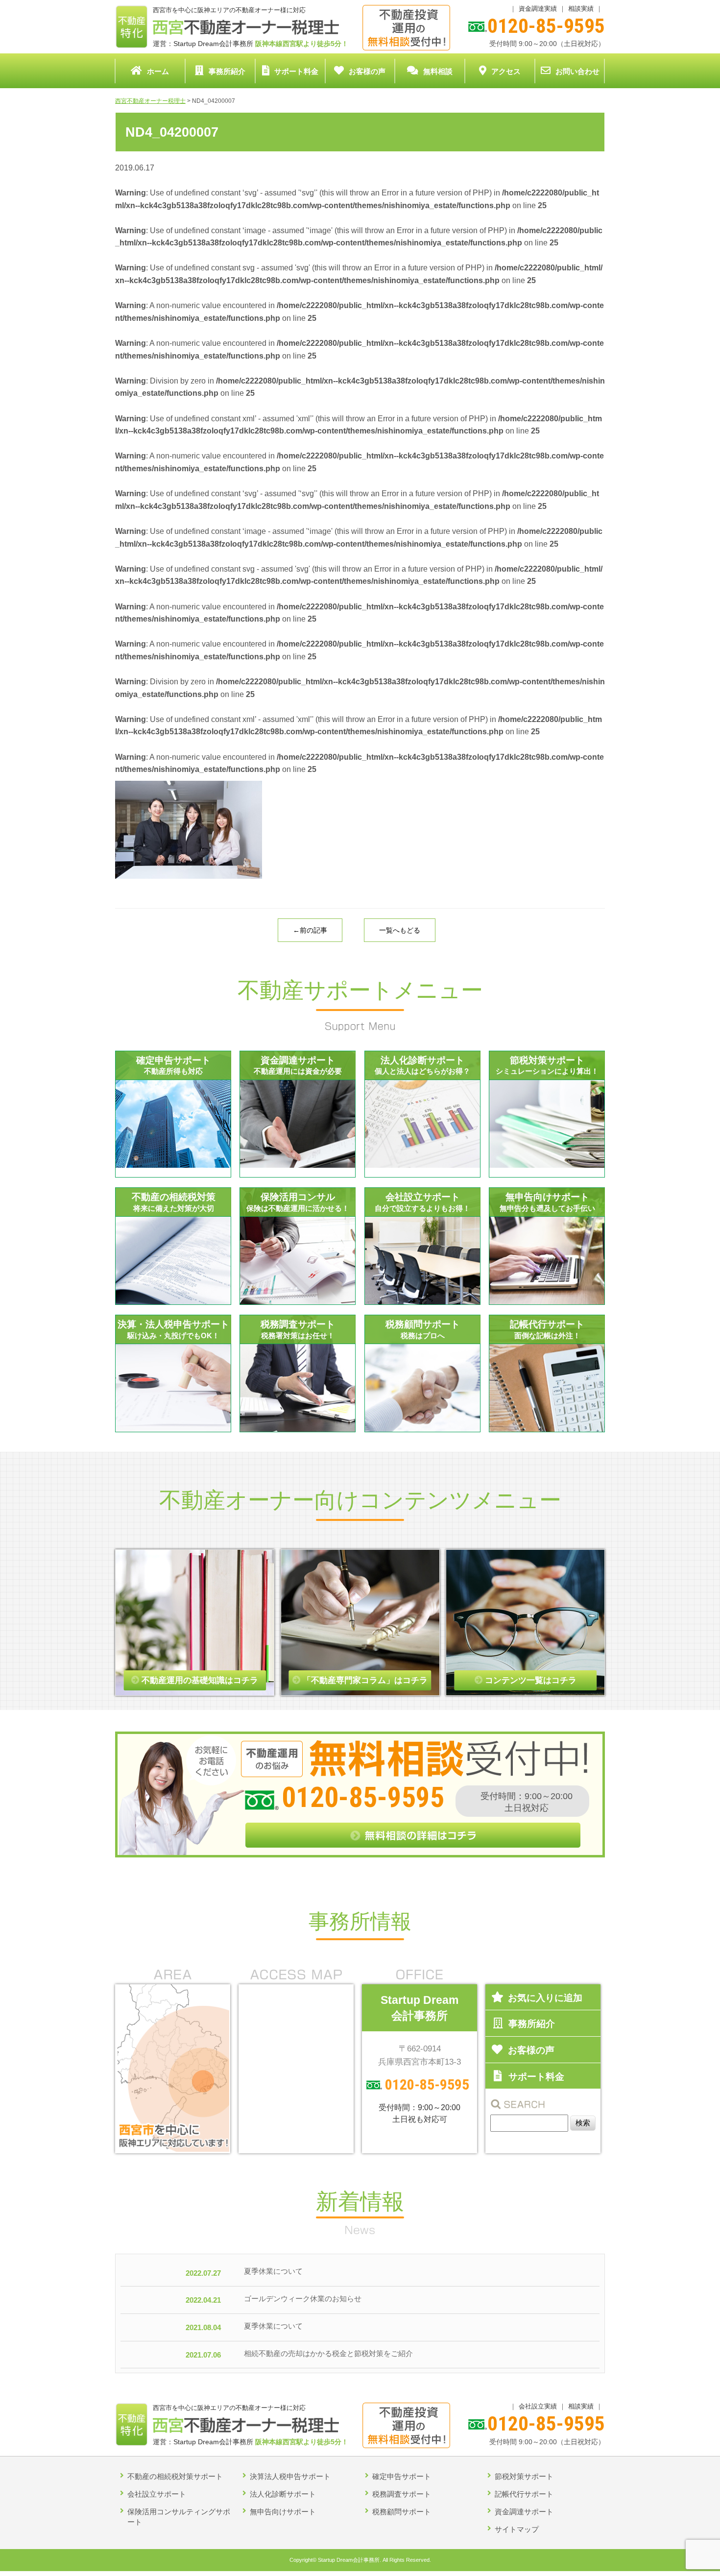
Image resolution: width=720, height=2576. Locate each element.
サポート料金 (296, 71)
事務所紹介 (227, 71)
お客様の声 (367, 71)
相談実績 (581, 9)
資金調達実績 (538, 9)
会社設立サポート (157, 2494)
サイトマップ (517, 2529)
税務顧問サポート (402, 2512)
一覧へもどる (400, 930)
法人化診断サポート (283, 2494)
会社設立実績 (538, 2406)
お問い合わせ (577, 71)
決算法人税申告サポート (290, 2476)
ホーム (158, 71)
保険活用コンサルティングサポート (179, 2517)
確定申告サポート (402, 2476)
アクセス (506, 71)
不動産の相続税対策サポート (175, 2476)
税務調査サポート (402, 2494)
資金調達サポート (524, 2512)
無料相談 (438, 71)
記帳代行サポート (524, 2494)
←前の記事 (310, 930)
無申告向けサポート (283, 2512)
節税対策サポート (524, 2476)
